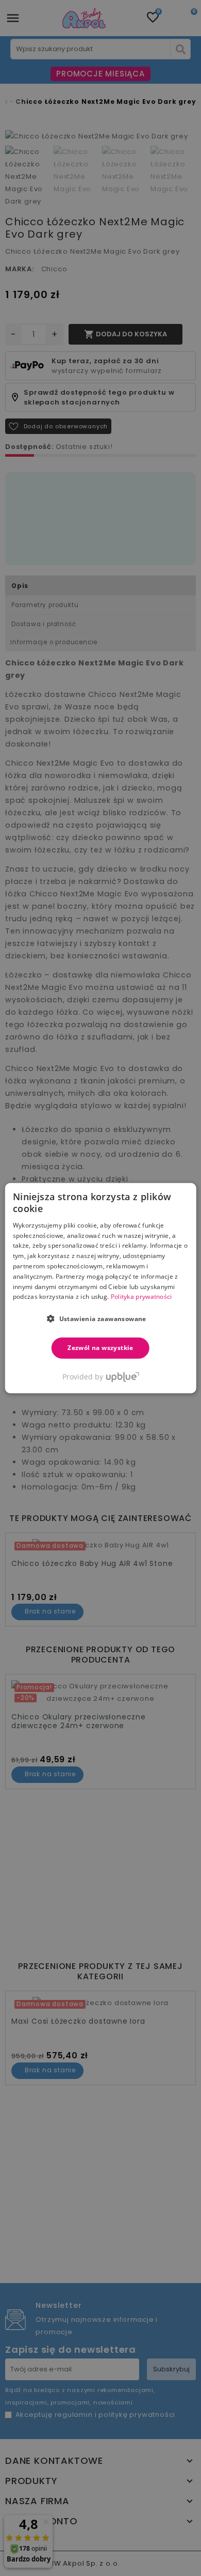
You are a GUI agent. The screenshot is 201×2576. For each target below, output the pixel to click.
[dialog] (101, 1288)
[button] (100, 1318)
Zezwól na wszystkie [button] (100, 1348)
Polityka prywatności (141, 1297)
